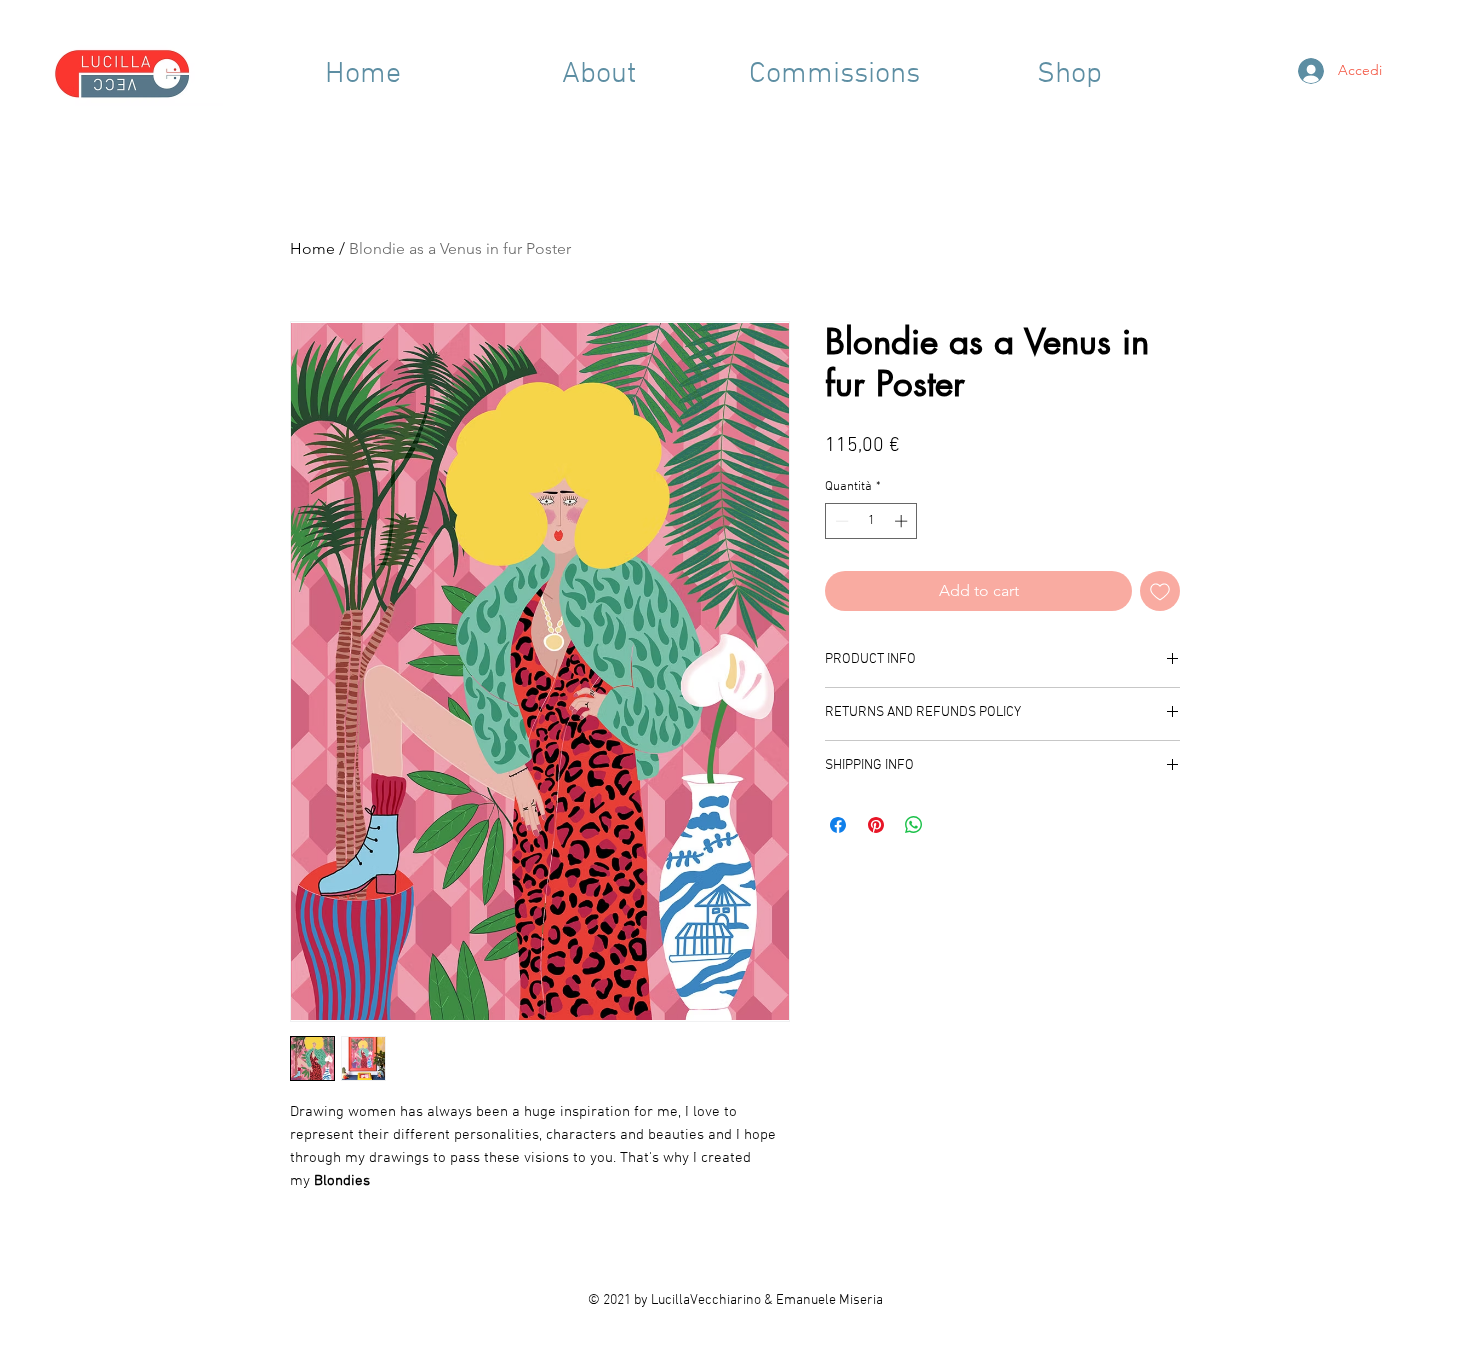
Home (312, 248)
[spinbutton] (871, 521)
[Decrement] (840, 521)
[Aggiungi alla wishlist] (1160, 591)
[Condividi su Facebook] (838, 825)
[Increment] (903, 521)
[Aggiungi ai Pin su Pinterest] (876, 825)
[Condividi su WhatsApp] (914, 825)
